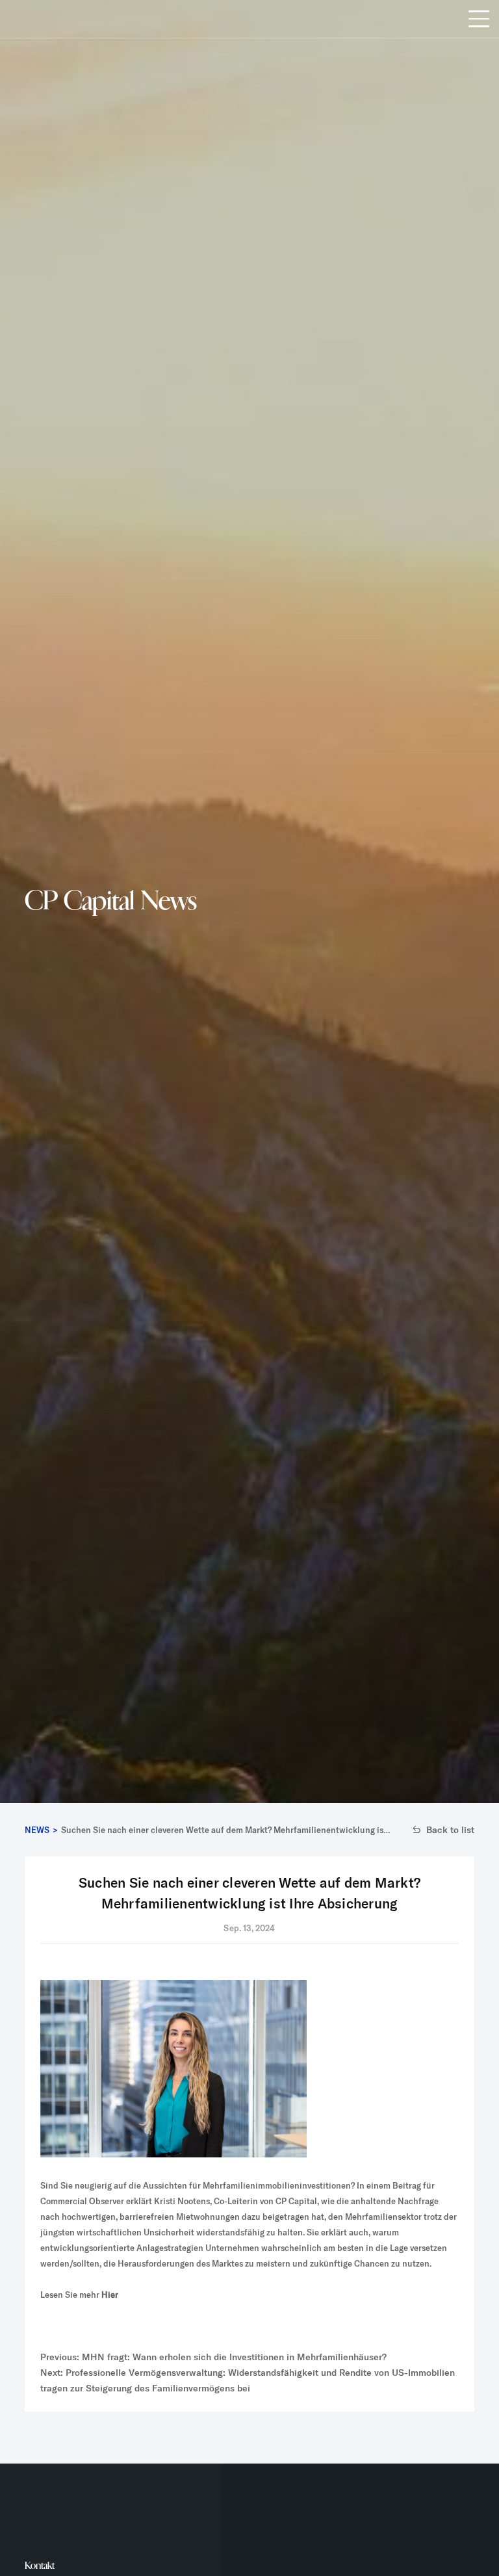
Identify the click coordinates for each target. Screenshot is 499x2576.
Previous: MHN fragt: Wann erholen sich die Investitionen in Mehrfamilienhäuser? (213, 2357)
